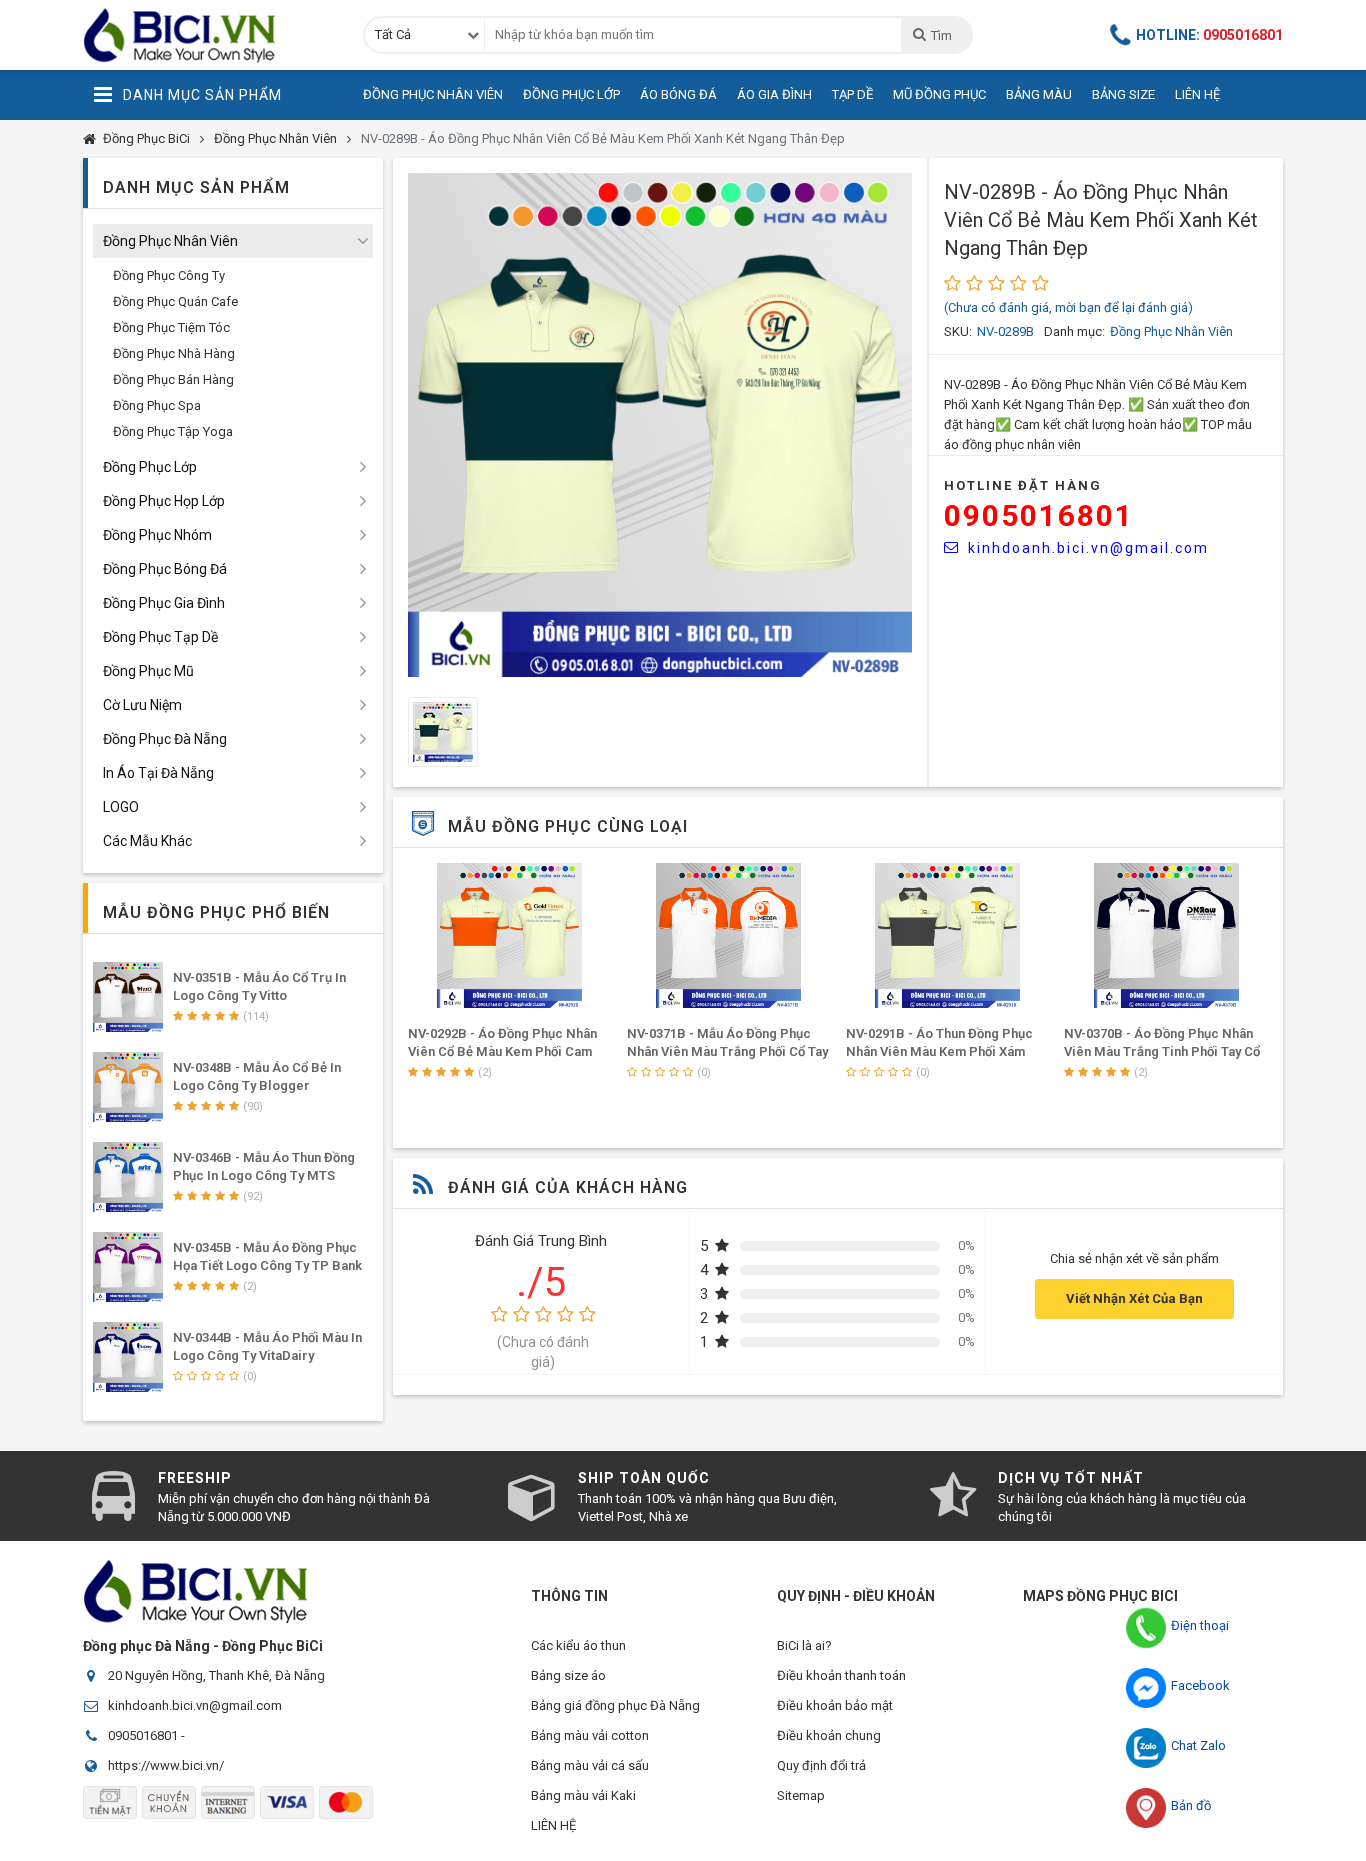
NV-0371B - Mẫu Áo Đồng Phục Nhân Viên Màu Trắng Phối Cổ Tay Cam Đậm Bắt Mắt (727, 1051)
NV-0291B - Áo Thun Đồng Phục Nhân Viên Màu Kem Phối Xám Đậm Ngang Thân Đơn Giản (939, 1051)
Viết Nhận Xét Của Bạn (1134, 1298)
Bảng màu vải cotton (590, 1735)
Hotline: (1209, 35)
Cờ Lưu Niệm (142, 705)
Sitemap (801, 1795)
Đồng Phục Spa (157, 405)
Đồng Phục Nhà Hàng (174, 353)
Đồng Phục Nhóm (157, 535)
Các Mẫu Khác (147, 841)
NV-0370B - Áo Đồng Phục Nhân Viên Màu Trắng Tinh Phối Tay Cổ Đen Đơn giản (1162, 1051)
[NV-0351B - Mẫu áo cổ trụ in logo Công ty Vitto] (128, 997)
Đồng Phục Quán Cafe (175, 301)
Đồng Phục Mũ (148, 671)
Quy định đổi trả (821, 1765)
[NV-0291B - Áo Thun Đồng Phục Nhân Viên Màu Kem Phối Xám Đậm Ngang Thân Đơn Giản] (948, 935)
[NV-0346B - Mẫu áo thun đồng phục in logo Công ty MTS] (128, 1177)
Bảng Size (1123, 94)
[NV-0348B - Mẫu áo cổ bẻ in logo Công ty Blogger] (128, 1087)
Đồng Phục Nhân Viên (433, 94)
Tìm (941, 35)
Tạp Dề (852, 94)
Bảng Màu (1039, 94)
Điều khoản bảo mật (835, 1705)
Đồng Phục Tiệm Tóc (171, 327)
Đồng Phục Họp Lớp (164, 501)
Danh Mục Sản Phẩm (202, 95)
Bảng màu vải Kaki (583, 1795)
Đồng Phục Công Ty (169, 275)
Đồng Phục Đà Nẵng (165, 739)
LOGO (121, 807)
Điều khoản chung (829, 1735)
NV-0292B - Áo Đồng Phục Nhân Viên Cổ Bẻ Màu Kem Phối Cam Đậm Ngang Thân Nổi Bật (502, 1051)
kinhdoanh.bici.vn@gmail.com (1088, 548)
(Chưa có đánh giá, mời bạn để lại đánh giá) (1068, 307)
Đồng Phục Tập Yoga (173, 431)
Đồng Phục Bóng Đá (165, 569)
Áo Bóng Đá (678, 94)
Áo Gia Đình (774, 94)
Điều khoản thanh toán (841, 1675)
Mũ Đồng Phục (939, 94)
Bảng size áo (568, 1675)
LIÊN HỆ (553, 1825)
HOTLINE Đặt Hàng (1023, 485)
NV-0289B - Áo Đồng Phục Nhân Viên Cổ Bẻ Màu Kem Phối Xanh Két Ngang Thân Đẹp (603, 138)
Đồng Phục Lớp (571, 94)
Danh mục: (1074, 331)
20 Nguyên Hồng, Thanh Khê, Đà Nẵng (216, 1675)
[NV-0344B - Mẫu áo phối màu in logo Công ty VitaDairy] (128, 1357)
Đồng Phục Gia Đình (164, 603)
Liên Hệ (1197, 94)
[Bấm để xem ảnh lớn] (660, 425)
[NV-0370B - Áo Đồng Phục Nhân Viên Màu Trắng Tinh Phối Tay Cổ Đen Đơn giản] (1166, 935)
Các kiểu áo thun (578, 1645)
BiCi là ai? (804, 1645)
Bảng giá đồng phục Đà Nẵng (615, 1705)
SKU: (958, 331)
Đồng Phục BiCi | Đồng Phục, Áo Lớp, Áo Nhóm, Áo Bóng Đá (208, 35)
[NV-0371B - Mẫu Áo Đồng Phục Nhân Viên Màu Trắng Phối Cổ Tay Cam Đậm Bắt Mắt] (729, 935)
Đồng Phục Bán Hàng (173, 379)
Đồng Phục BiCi (146, 138)
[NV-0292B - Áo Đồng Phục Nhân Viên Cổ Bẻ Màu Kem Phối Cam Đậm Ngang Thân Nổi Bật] (510, 935)
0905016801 (1039, 515)
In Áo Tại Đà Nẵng (158, 773)
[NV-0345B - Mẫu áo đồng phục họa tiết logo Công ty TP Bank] (128, 1267)
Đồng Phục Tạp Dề (160, 637)
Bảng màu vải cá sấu (590, 1765)
